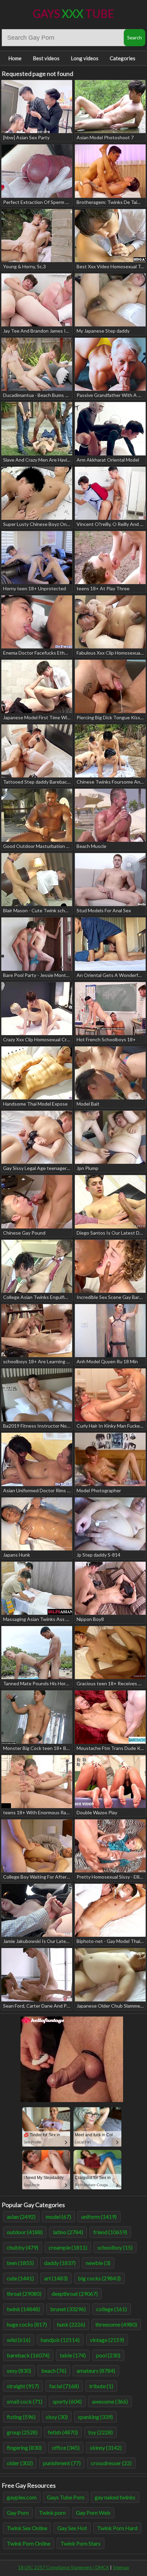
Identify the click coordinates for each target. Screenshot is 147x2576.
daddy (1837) (60, 2263)
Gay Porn (18, 2513)
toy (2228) (101, 2432)
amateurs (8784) (96, 2371)
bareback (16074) (28, 2355)
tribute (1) (101, 2386)
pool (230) (108, 2355)
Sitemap (121, 2567)
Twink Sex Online (27, 2528)
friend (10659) (110, 2232)
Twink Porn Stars (81, 2543)
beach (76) (54, 2371)
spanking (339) (95, 2417)
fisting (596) (21, 2417)
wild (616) (19, 2340)
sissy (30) (57, 2417)
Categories (123, 58)
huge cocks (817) (27, 2324)
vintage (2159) (107, 2340)
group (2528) (22, 2432)
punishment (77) (62, 2463)
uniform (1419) (99, 2217)
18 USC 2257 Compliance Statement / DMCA (64, 2567)
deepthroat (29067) (75, 2294)
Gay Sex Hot (72, 2528)
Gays (73, 14)
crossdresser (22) (111, 2463)
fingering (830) (24, 2448)
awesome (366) (110, 2401)
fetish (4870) (63, 2432)
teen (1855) (20, 2263)
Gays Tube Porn (66, 2497)
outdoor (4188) (25, 2232)
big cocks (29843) (99, 2278)
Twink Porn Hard (117, 2528)
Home (15, 58)
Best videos (46, 58)
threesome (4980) (116, 2324)
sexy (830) (19, 2371)
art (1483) (56, 2278)
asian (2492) (21, 2217)
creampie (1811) (68, 2247)
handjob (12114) (60, 2340)
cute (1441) (20, 2278)
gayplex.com (22, 2497)
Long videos (85, 58)
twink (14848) (23, 2309)
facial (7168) (64, 2386)
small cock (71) (25, 2401)
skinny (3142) (106, 2448)
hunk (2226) (71, 2324)
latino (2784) (68, 2232)
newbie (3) (98, 2263)
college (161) (111, 2309)
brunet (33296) (68, 2309)
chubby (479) (23, 2247)
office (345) (66, 2448)
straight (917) (23, 2386)
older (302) (20, 2463)
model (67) (58, 2217)
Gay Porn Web (93, 2513)
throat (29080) (24, 2294)
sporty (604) (67, 2401)
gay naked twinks (115, 2497)
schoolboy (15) (115, 2247)
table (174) (73, 2355)
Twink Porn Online (29, 2543)
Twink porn (52, 2513)
